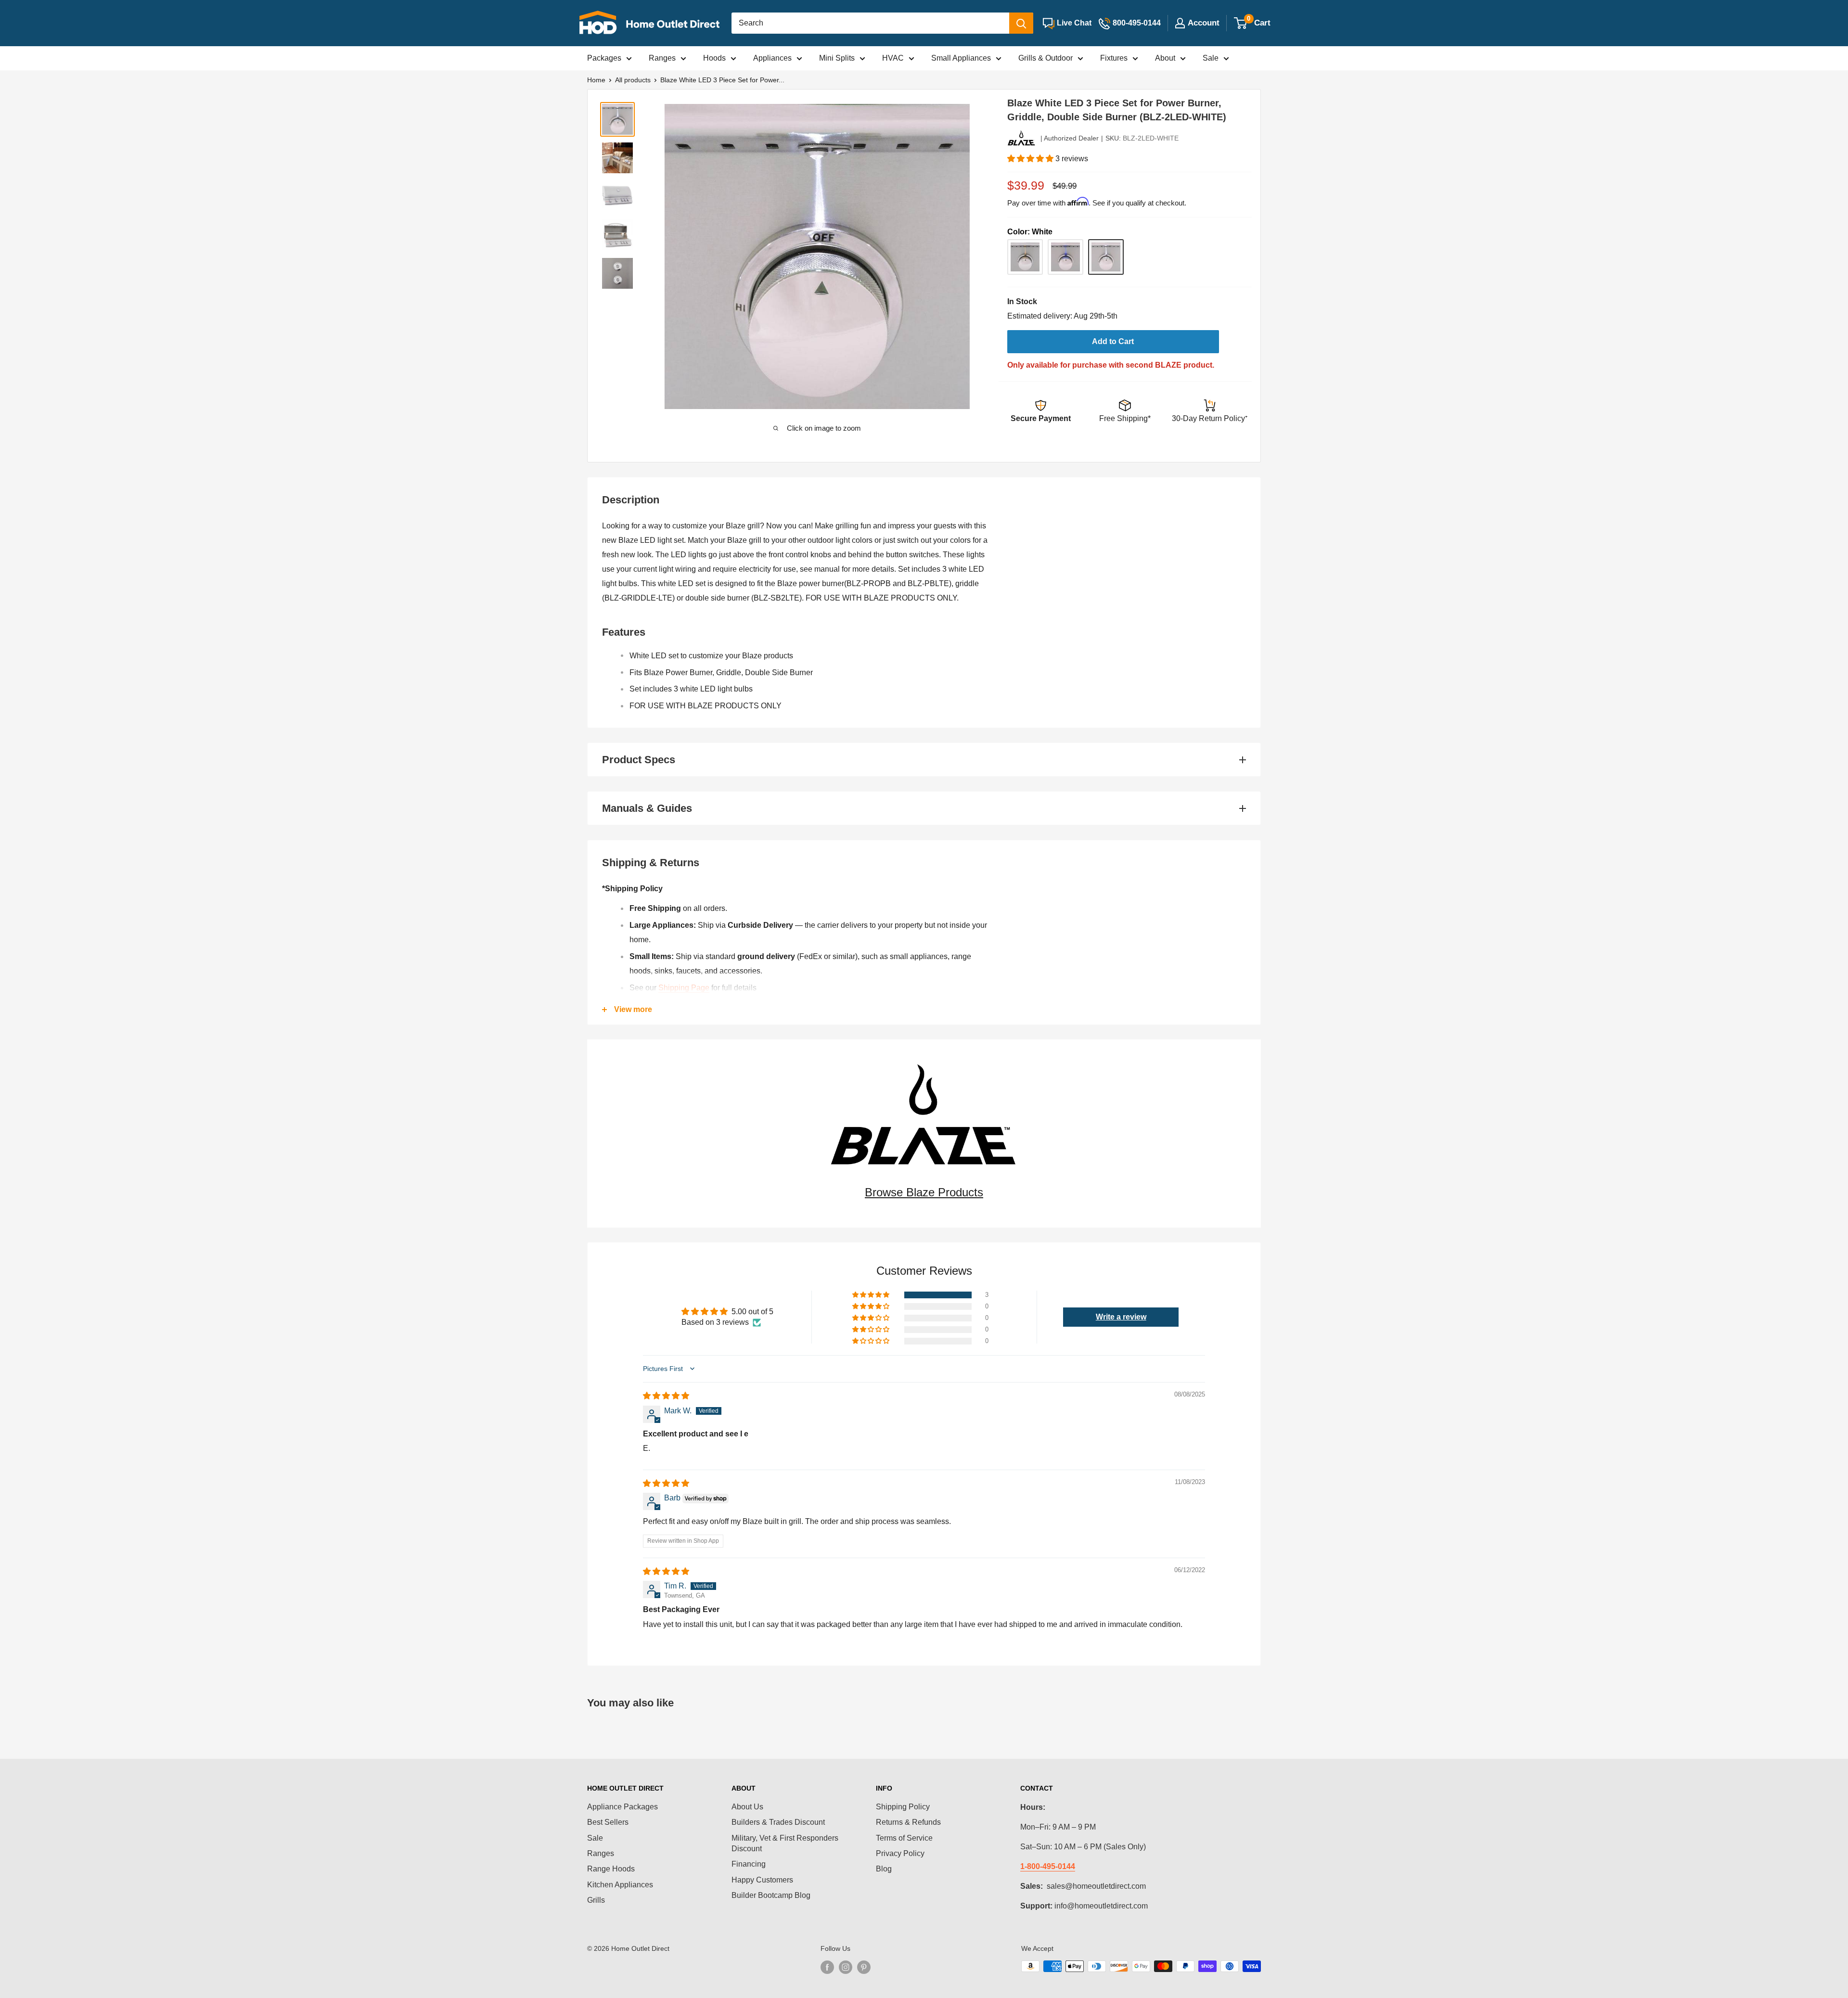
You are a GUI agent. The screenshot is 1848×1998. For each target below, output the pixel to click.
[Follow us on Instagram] (846, 1967)
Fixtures (1114, 58)
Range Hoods (611, 1869)
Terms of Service (904, 1838)
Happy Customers (762, 1880)
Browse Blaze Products (924, 1192)
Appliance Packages (622, 1807)
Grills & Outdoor (1046, 58)
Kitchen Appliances (620, 1885)
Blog (884, 1869)
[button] (1031, 159)
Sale (1211, 58)
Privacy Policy (900, 1853)
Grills (596, 1900)
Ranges (662, 58)
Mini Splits (837, 58)
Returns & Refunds (908, 1822)
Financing (749, 1864)
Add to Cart (1113, 341)
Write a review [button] (1121, 1317)
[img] (666, 1396)
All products (633, 80)
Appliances (772, 58)
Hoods (714, 58)
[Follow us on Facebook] (827, 1967)
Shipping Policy (903, 1807)
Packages (604, 58)
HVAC (893, 58)
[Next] (959, 256)
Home (596, 80)
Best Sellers (608, 1822)
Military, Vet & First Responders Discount (785, 1843)
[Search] (1021, 23)
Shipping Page (684, 988)
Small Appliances (961, 58)
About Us (747, 1807)
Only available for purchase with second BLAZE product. (1111, 365)
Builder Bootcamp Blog (771, 1895)
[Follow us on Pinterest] (864, 1967)
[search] (870, 23)
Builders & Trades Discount (778, 1822)
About (1165, 58)
